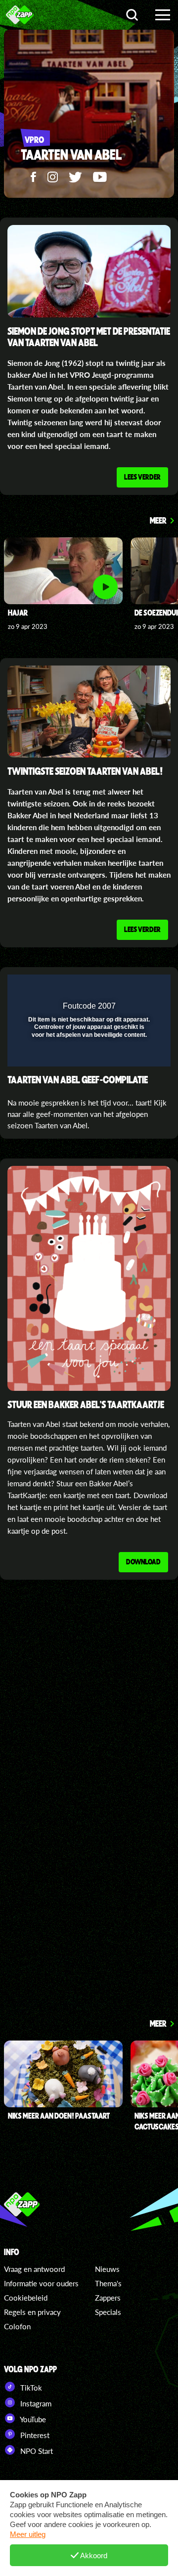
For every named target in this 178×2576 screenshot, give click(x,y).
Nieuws (107, 2269)
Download (143, 1561)
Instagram (35, 2403)
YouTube (32, 2419)
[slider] (88, 1054)
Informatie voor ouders (41, 2283)
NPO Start (36, 2451)
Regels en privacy (32, 2312)
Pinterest (34, 2435)
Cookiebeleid (26, 2298)
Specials (108, 2312)
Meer (158, 520)
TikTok (30, 2388)
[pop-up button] (118, 988)
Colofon (17, 2326)
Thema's (108, 2283)
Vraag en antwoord (34, 2269)
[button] (137, 988)
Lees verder (142, 477)
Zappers (108, 2298)
